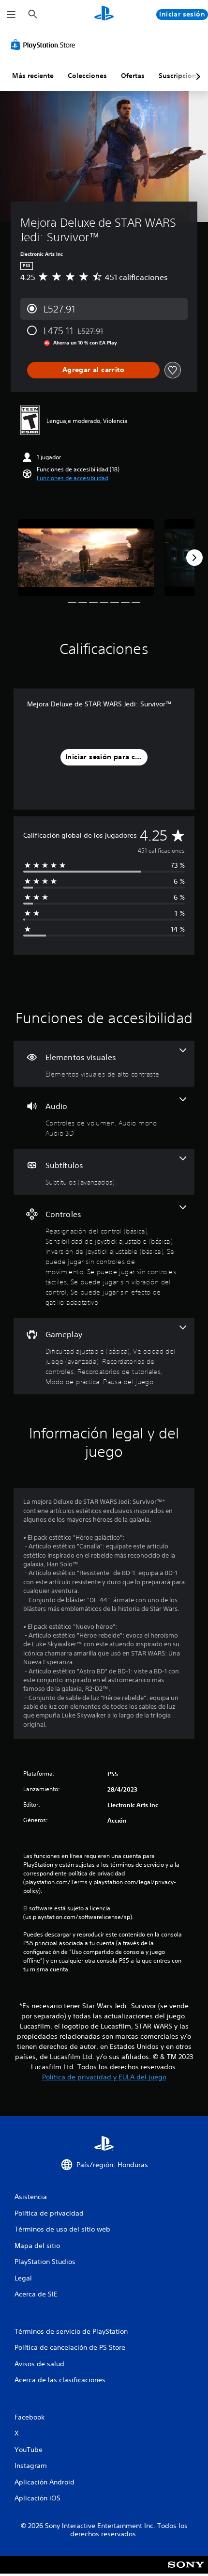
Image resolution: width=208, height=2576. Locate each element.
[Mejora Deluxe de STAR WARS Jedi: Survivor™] (86, 558)
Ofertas (133, 76)
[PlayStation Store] (45, 45)
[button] (73, 478)
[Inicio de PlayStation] (104, 14)
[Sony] (186, 2571)
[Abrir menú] (11, 15)
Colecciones (87, 76)
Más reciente (33, 76)
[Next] (194, 558)
